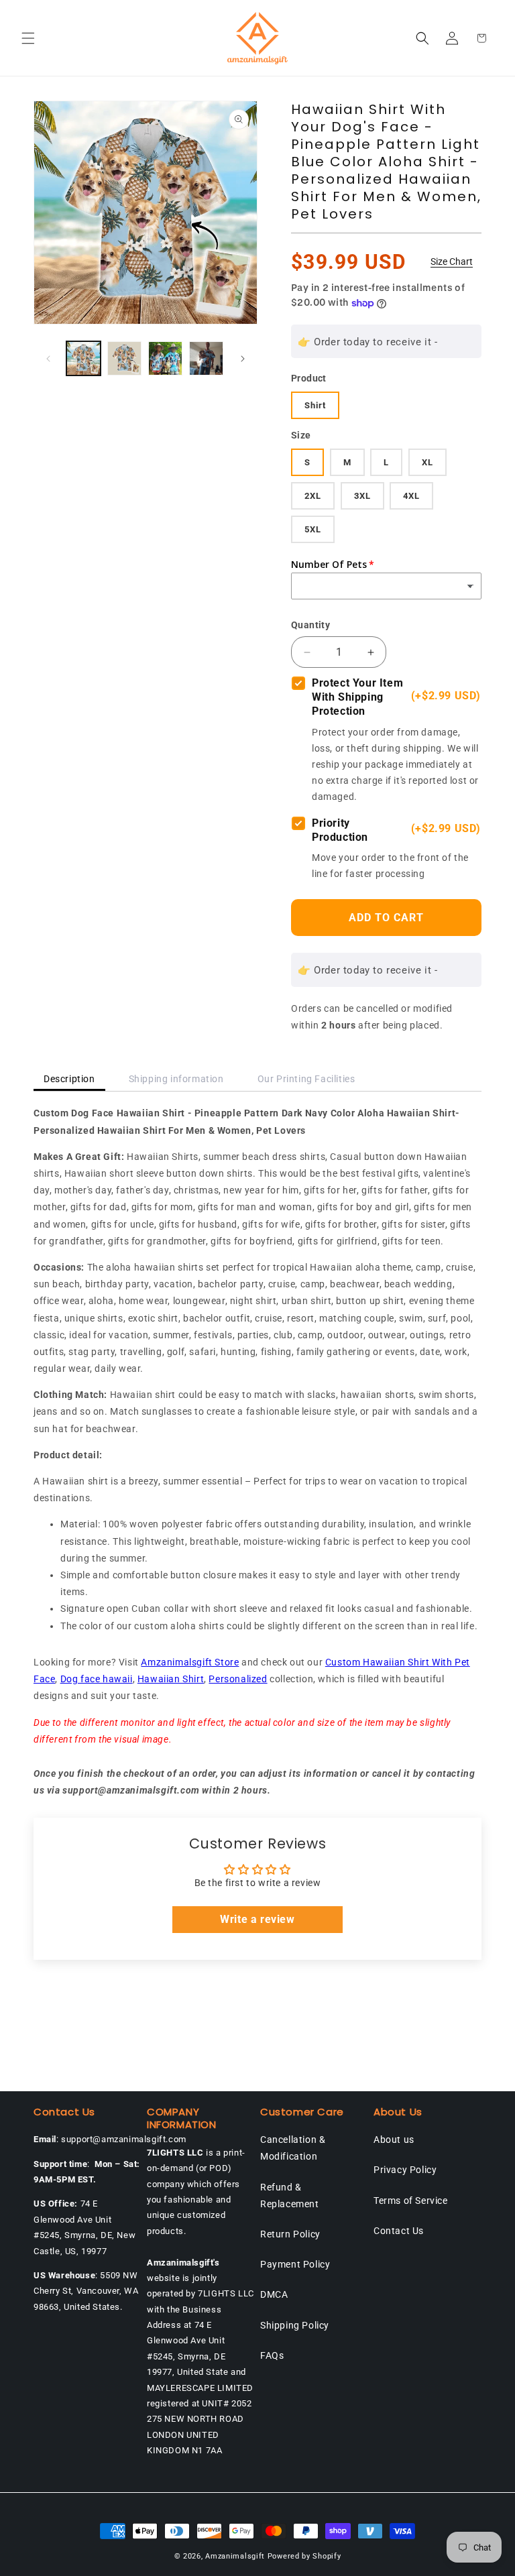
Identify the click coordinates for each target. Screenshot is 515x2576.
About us (394, 2140)
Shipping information (176, 1079)
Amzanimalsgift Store (190, 1662)
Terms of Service (411, 2201)
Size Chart (452, 261)
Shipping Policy (295, 2325)
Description (69, 1079)
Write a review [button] (257, 1919)
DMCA (274, 2294)
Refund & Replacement (290, 2196)
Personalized (238, 1679)
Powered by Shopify (304, 2556)
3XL (362, 496)
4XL (411, 496)
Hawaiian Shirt (171, 1679)
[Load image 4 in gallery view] (206, 358)
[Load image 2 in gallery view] (124, 358)
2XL (313, 496)
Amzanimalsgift (235, 2556)
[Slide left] (48, 359)
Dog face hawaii (97, 1679)
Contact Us (399, 2231)
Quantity (310, 625)
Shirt (315, 405)
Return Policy (290, 2234)
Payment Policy (295, 2264)
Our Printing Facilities (306, 1079)
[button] (28, 38)
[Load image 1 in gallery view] (83, 358)
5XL (313, 529)
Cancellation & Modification (293, 2148)
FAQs (272, 2355)
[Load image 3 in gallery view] (165, 358)
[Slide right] (243, 359)
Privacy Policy (405, 2170)
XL (427, 462)
